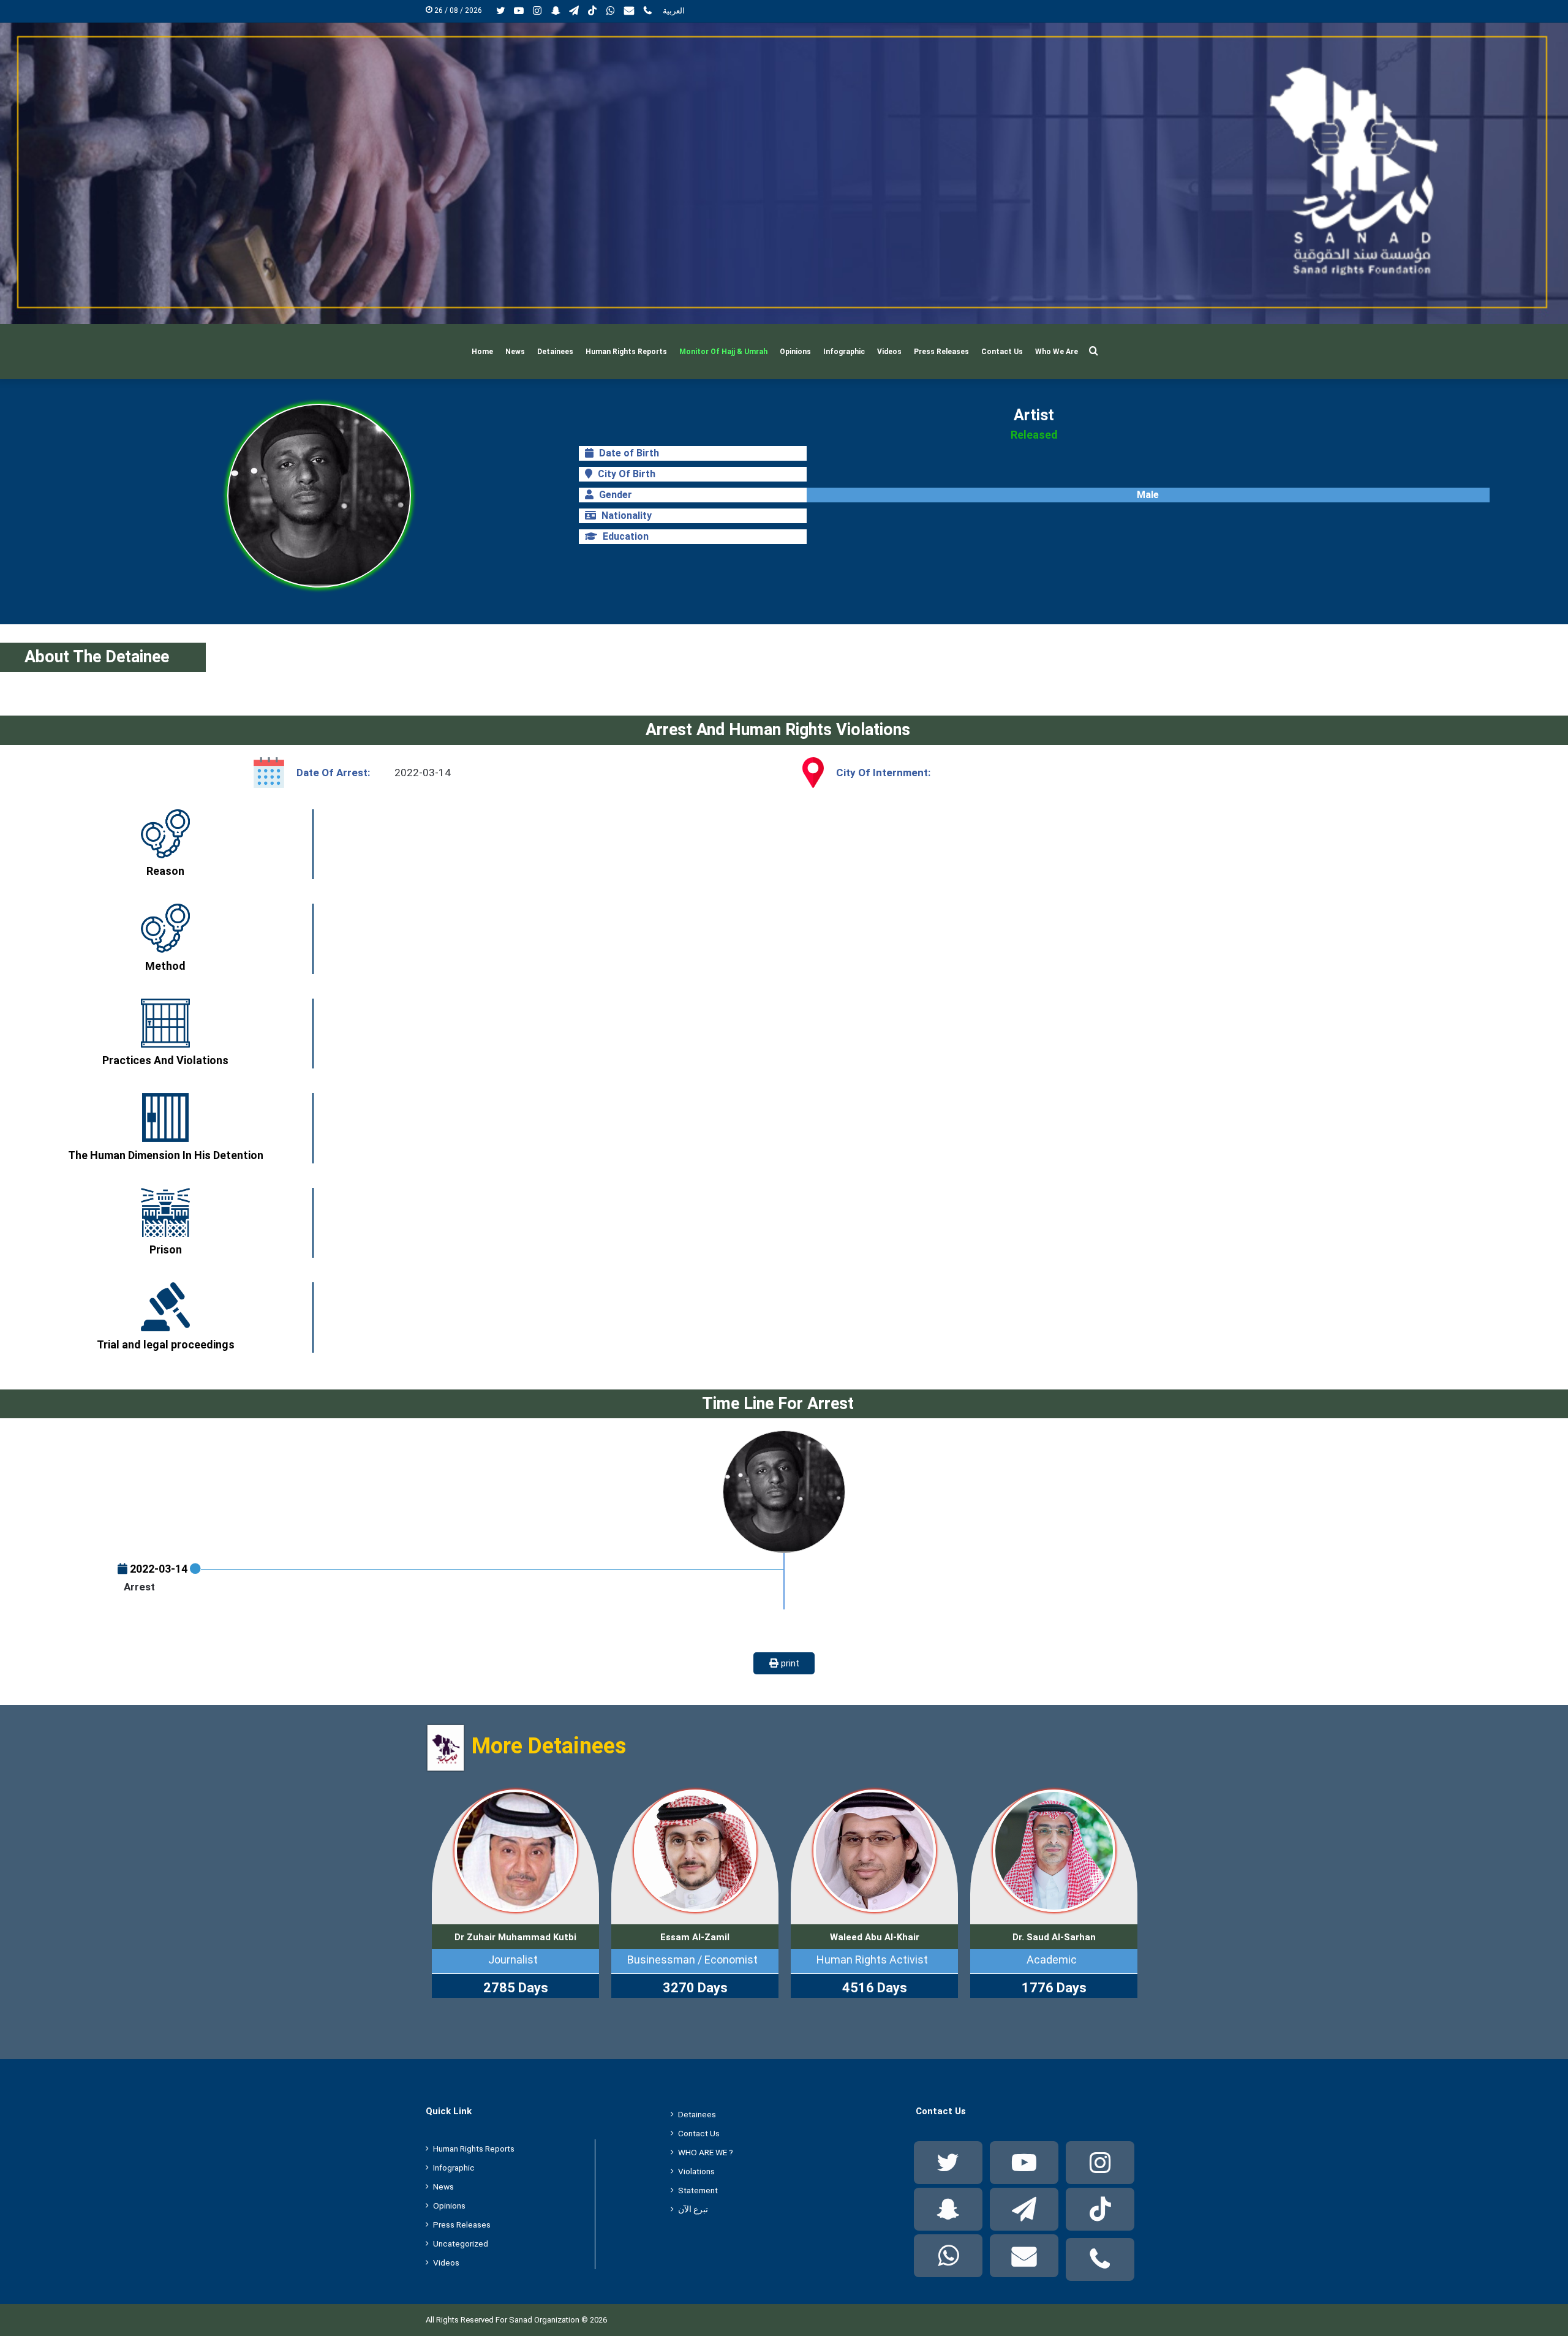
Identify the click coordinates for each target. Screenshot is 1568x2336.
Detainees (555, 352)
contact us (699, 2133)
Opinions (795, 352)
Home (482, 352)
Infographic (844, 352)
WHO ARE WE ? (706, 2152)
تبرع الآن (693, 2209)
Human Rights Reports (626, 352)
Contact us (1002, 352)
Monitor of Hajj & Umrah (723, 352)
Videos (889, 352)
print (789, 1663)
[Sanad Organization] (784, 173)
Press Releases (941, 352)
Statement (698, 2190)
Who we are (1057, 352)
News (515, 352)
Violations (696, 2171)
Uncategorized (461, 2243)
